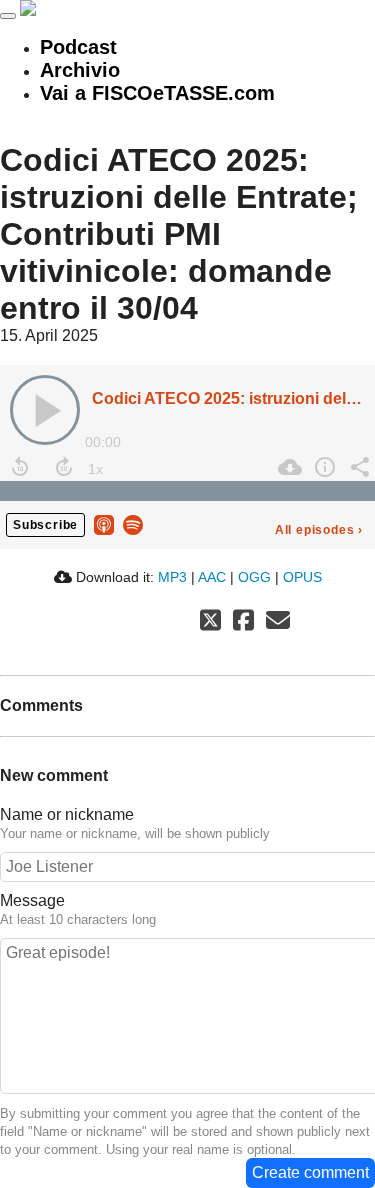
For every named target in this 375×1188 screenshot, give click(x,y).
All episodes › (319, 530)
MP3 (172, 577)
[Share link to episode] (357, 467)
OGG (254, 577)
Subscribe (45, 525)
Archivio (80, 70)
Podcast (78, 47)
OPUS (302, 577)
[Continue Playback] (45, 410)
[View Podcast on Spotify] (133, 523)
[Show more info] (322, 467)
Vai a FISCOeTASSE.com (157, 93)
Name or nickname (67, 814)
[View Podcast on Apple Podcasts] (104, 523)
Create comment (310, 1172)
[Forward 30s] (64, 467)
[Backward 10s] (20, 467)
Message (32, 900)
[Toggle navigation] (8, 16)
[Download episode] (287, 467)
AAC (212, 577)
